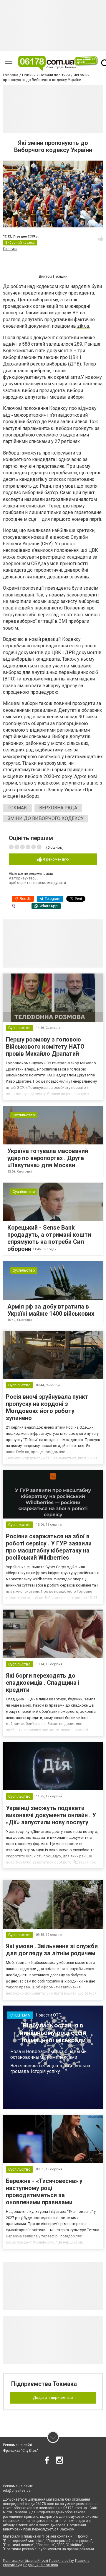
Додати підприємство (53, 2398)
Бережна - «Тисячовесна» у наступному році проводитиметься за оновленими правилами (44, 2192)
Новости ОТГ (48, 2015)
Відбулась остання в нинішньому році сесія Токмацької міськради (53, 2033)
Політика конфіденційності (25, 2561)
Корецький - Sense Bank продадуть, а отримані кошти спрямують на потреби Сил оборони (49, 1238)
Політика (10, 249)
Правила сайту (62, 2561)
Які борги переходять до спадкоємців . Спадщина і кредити (43, 1683)
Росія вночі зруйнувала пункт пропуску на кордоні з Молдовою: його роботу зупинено (47, 1407)
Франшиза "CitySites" (20, 2451)
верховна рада (58, 808)
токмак (17, 808)
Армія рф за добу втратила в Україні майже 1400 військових (51, 1310)
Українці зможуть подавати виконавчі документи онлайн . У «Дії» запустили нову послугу (51, 1815)
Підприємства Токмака (44, 2384)
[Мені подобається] (101, 239)
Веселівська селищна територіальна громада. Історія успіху (50, 2069)
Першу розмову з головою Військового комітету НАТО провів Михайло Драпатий (45, 1047)
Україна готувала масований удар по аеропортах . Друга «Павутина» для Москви (48, 1158)
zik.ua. (83, 326)
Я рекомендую (55, 859)
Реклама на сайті (18, 2445)
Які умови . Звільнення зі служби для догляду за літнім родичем (52, 1950)
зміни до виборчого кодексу (46, 818)
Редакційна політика (41, 2565)
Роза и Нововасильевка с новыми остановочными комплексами (48, 2054)
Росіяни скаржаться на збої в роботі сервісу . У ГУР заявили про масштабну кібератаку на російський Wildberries (49, 1547)
